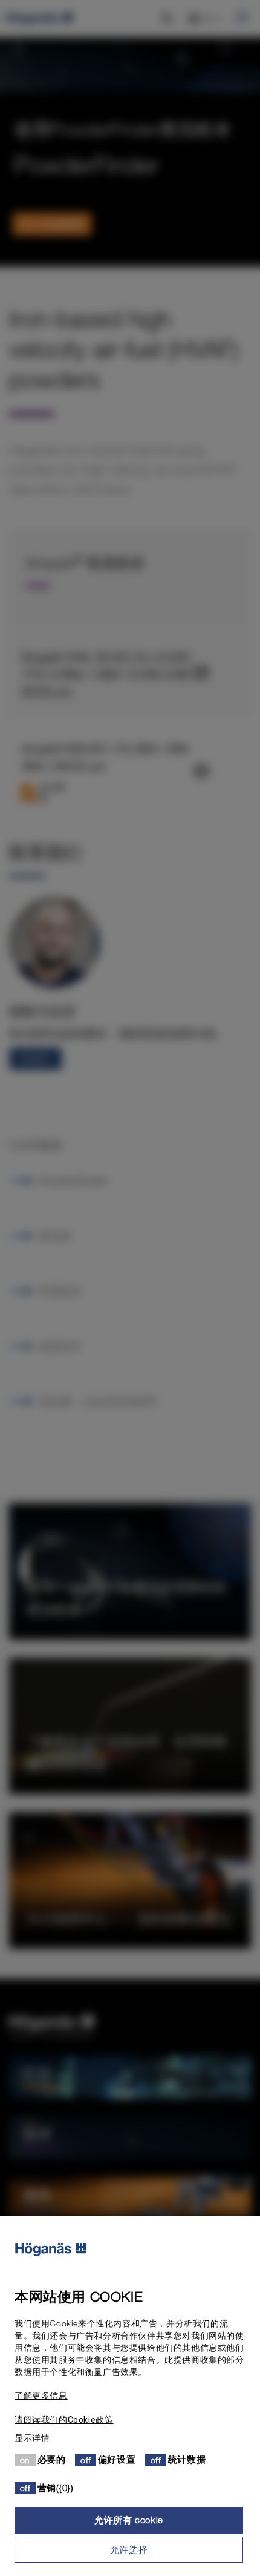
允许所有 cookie (129, 2520)
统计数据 (187, 2459)
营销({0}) (56, 2488)
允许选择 (129, 2549)
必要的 (52, 2459)
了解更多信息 (41, 2396)
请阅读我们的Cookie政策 (64, 2420)
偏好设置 (117, 2459)
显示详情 (32, 2438)
